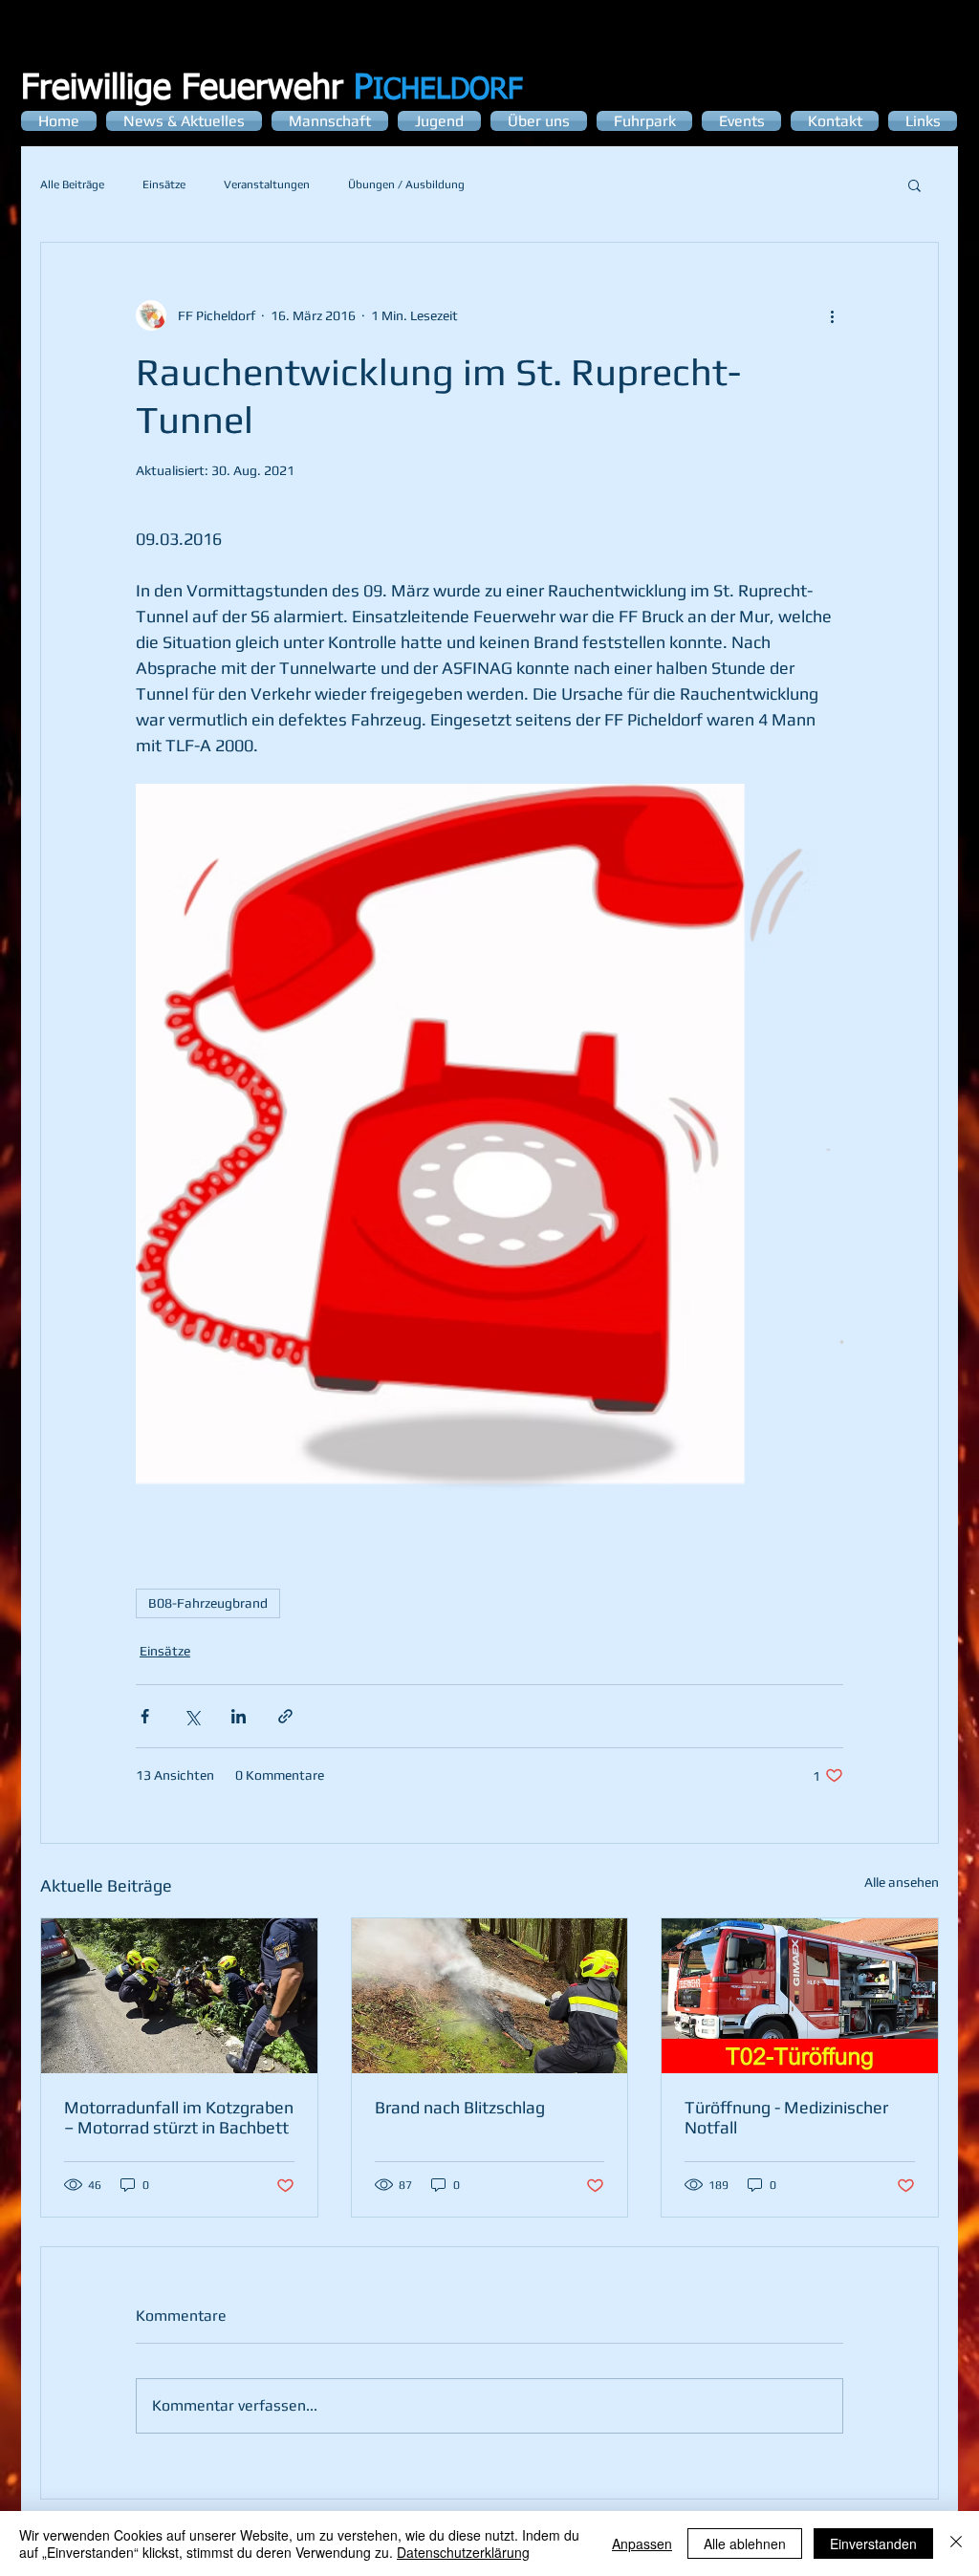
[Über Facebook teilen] (145, 1716)
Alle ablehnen (745, 2544)
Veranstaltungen (267, 184)
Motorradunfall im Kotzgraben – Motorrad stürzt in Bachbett (179, 2117)
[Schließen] (956, 2544)
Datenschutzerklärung (463, 2552)
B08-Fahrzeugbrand (208, 1603)
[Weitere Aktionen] (832, 315)
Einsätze (164, 184)
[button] (914, 184)
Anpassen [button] (642, 2544)
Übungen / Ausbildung (406, 184)
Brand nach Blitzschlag (460, 2107)
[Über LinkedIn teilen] (239, 1716)
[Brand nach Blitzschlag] (490, 1996)
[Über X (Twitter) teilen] (192, 1716)
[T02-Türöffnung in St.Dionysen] (800, 1996)
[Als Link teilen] (285, 1716)
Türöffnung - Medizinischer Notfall (786, 2117)
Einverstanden (873, 2544)
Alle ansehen (902, 1882)
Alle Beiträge (72, 184)
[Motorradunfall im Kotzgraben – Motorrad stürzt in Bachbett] (179, 1996)
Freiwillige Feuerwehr (197, 89)
